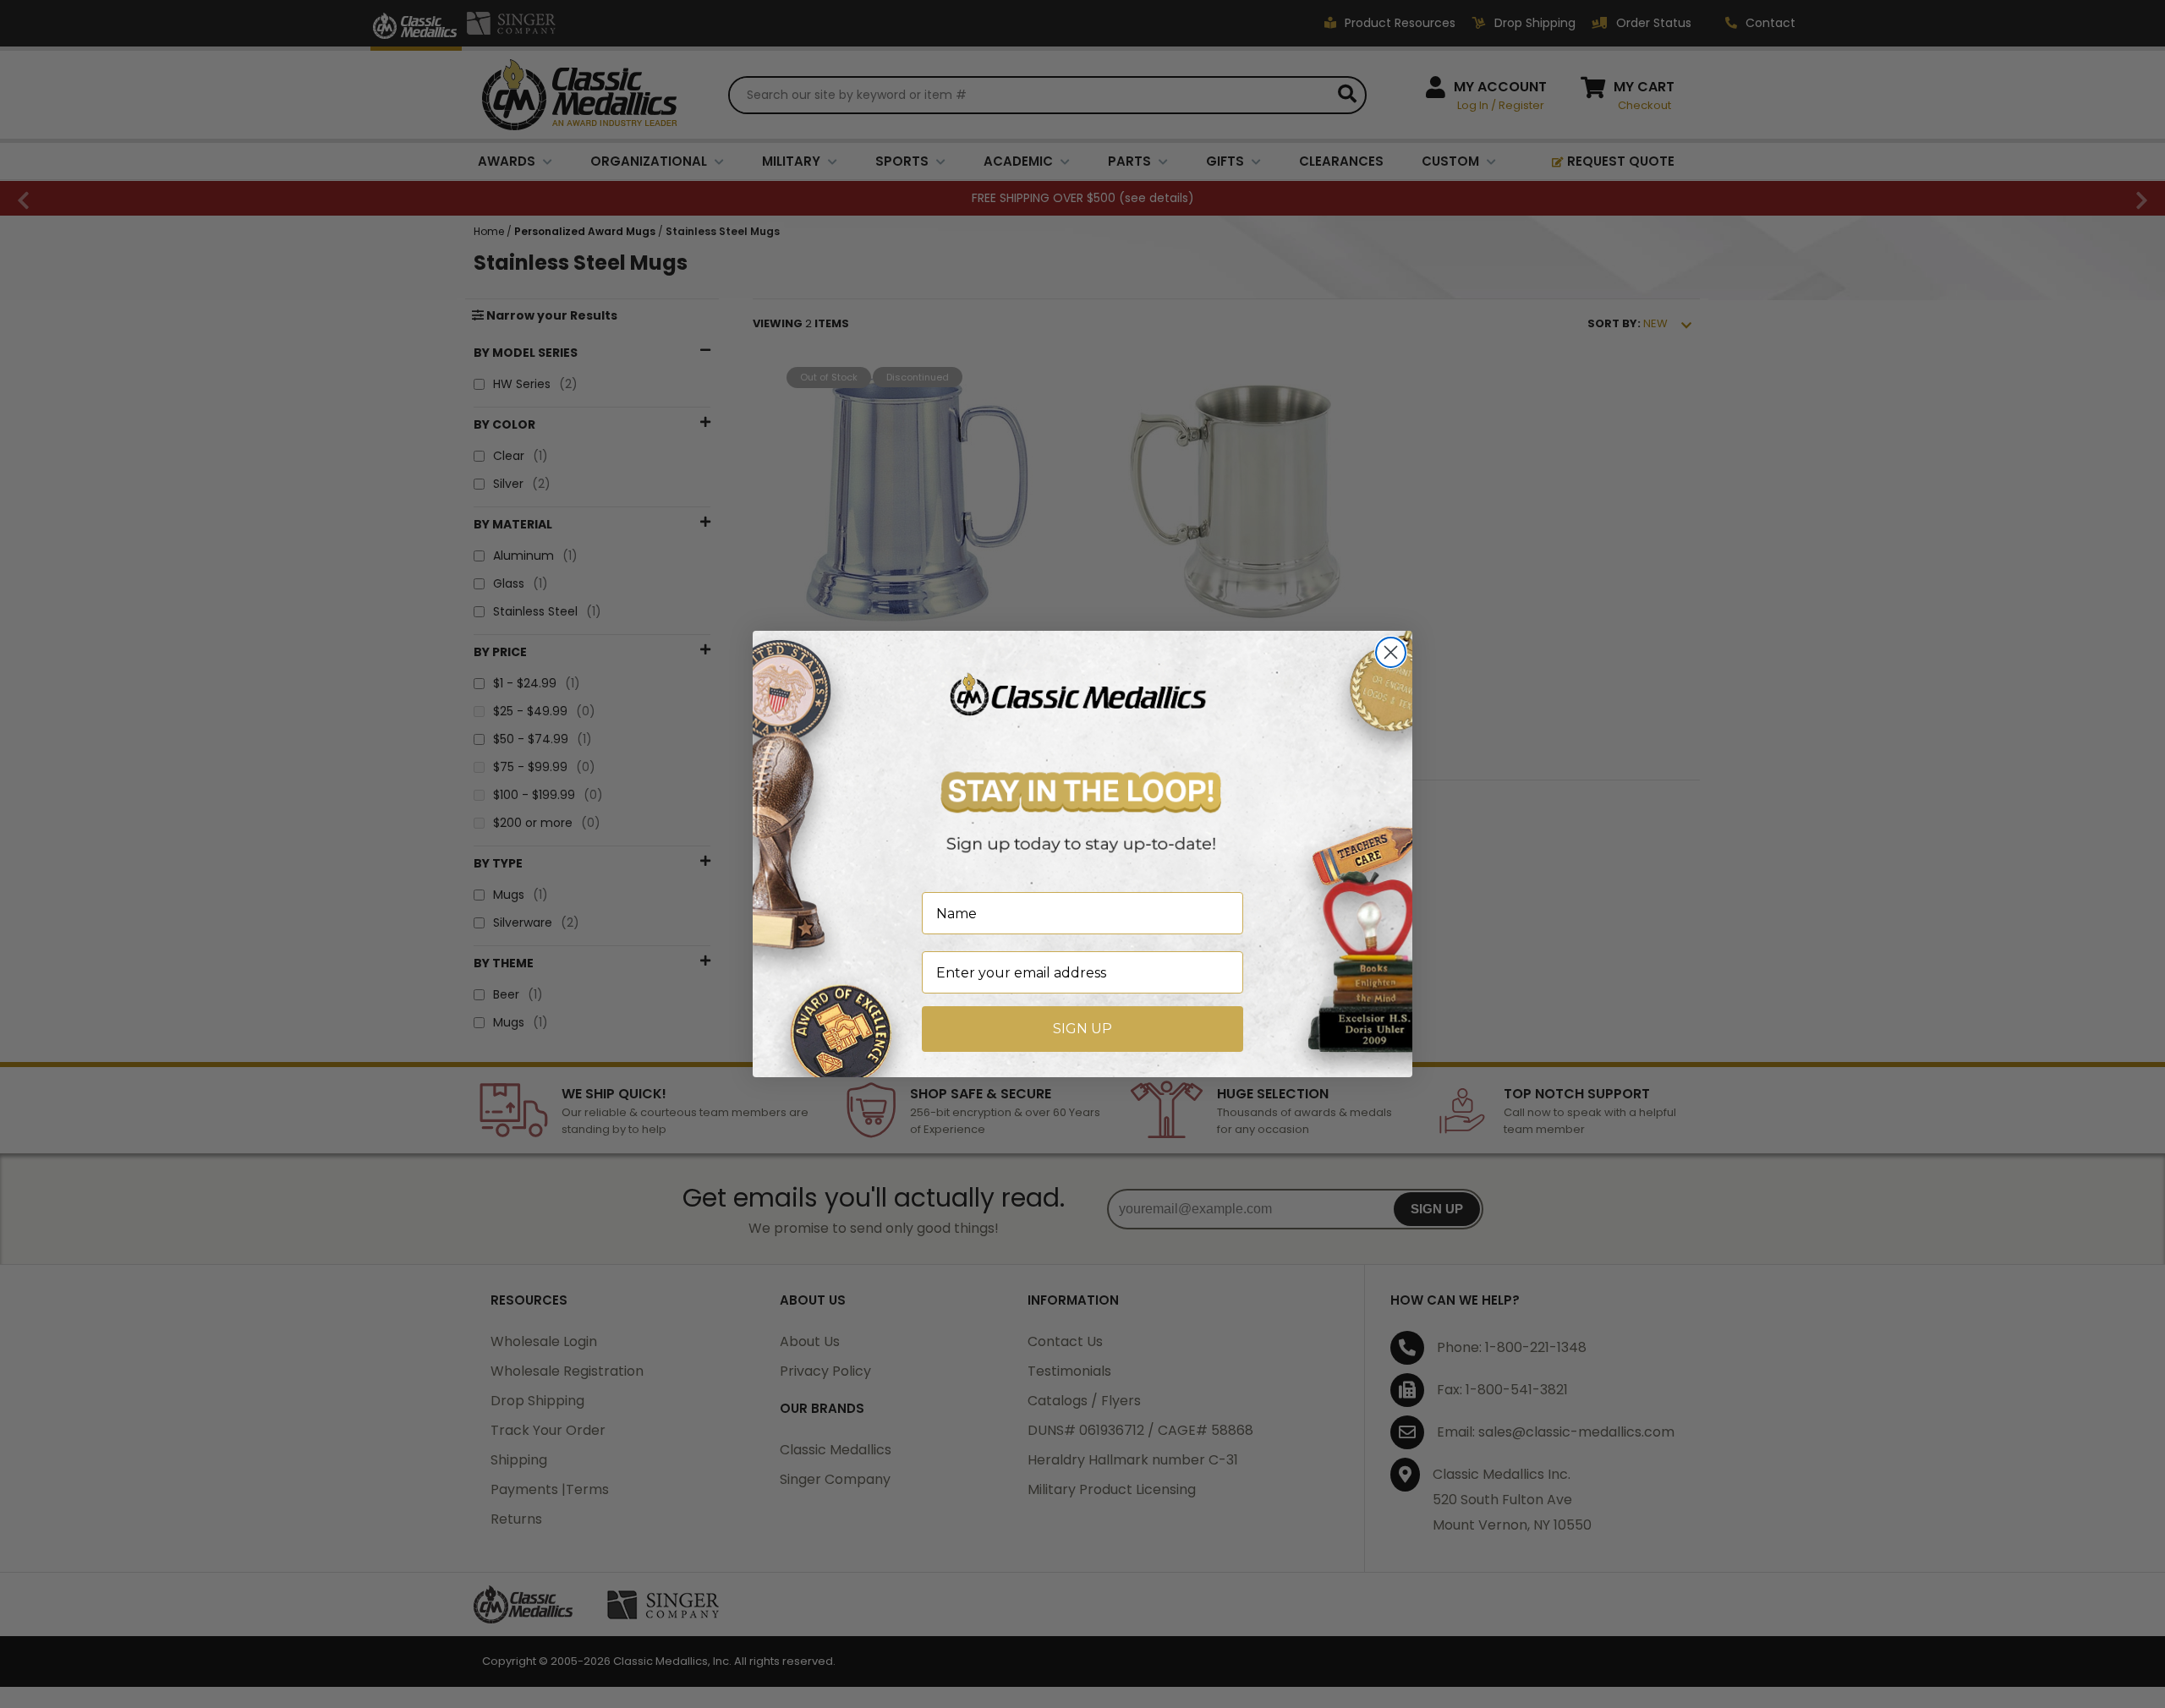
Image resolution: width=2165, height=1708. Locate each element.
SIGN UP (1082, 1029)
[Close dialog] (1391, 652)
